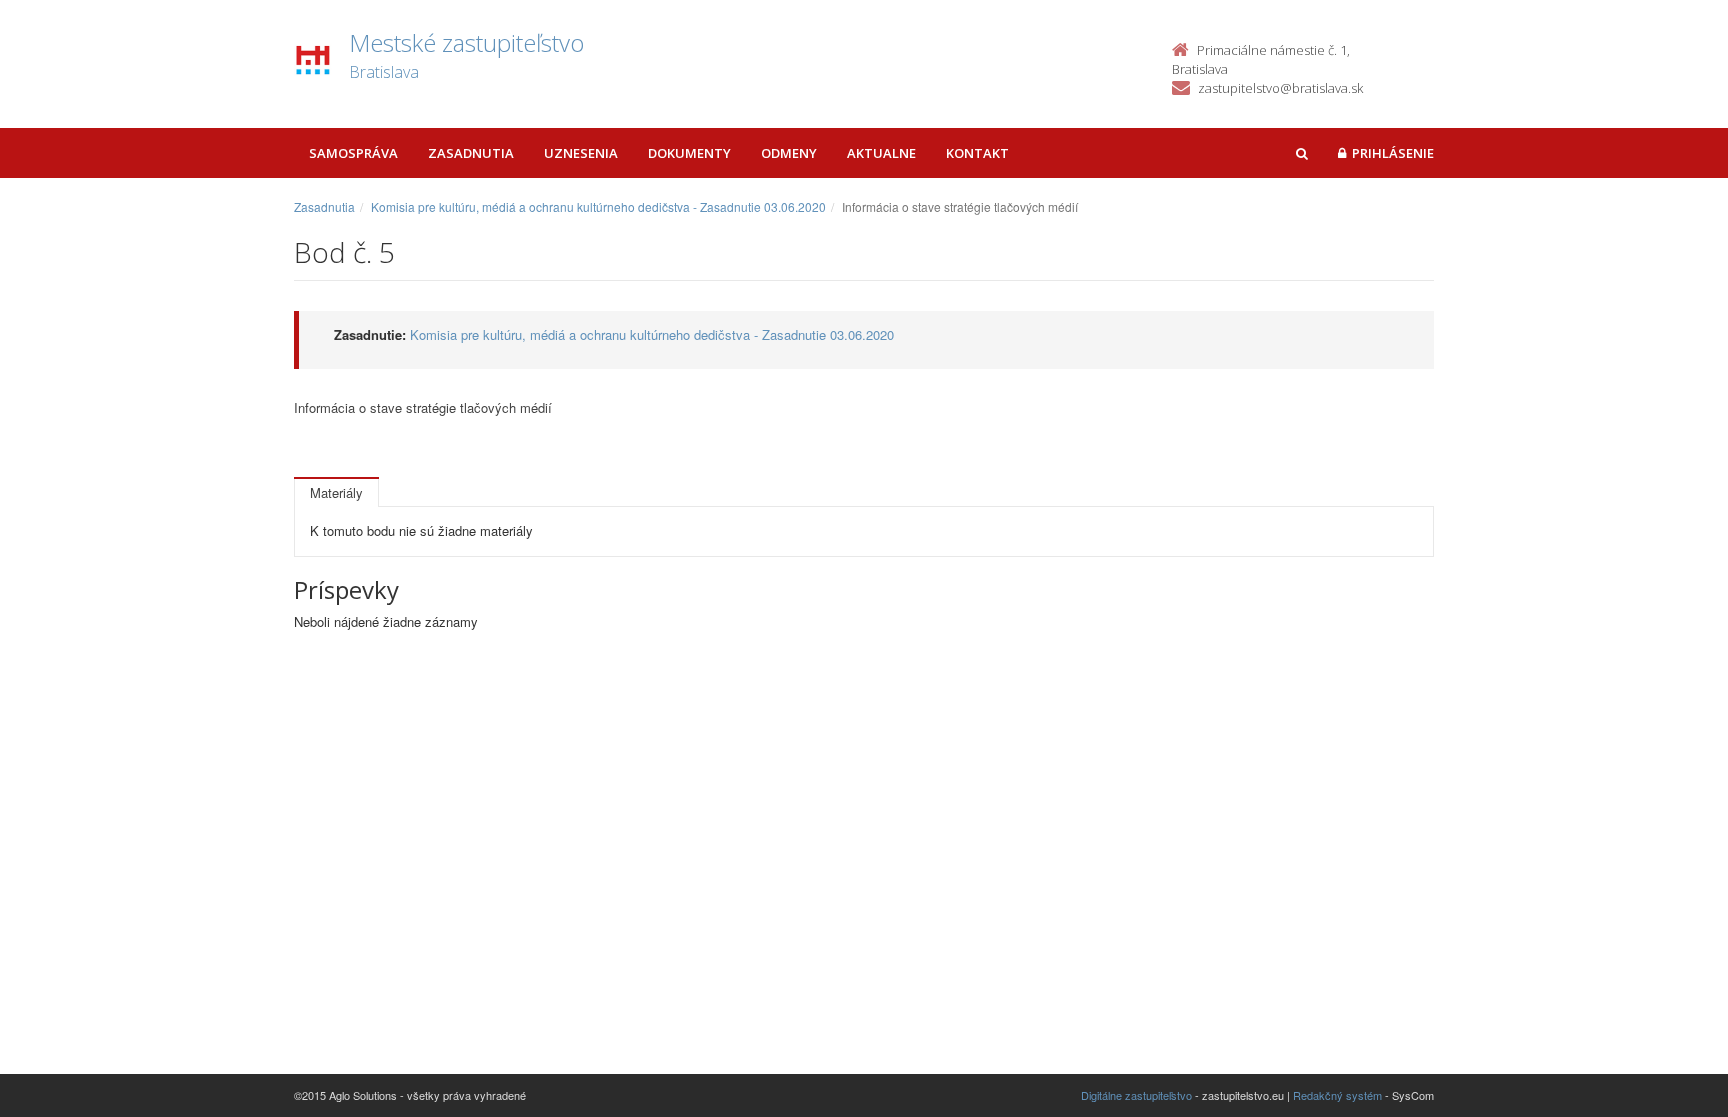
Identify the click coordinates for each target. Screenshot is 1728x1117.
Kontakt (977, 153)
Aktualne (881, 153)
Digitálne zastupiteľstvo (1136, 1095)
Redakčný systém (1337, 1095)
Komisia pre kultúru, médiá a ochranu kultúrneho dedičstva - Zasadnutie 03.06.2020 (598, 206)
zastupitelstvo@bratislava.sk (1280, 88)
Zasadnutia (471, 153)
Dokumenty (689, 153)
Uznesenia (581, 153)
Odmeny (789, 153)
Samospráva (353, 153)
